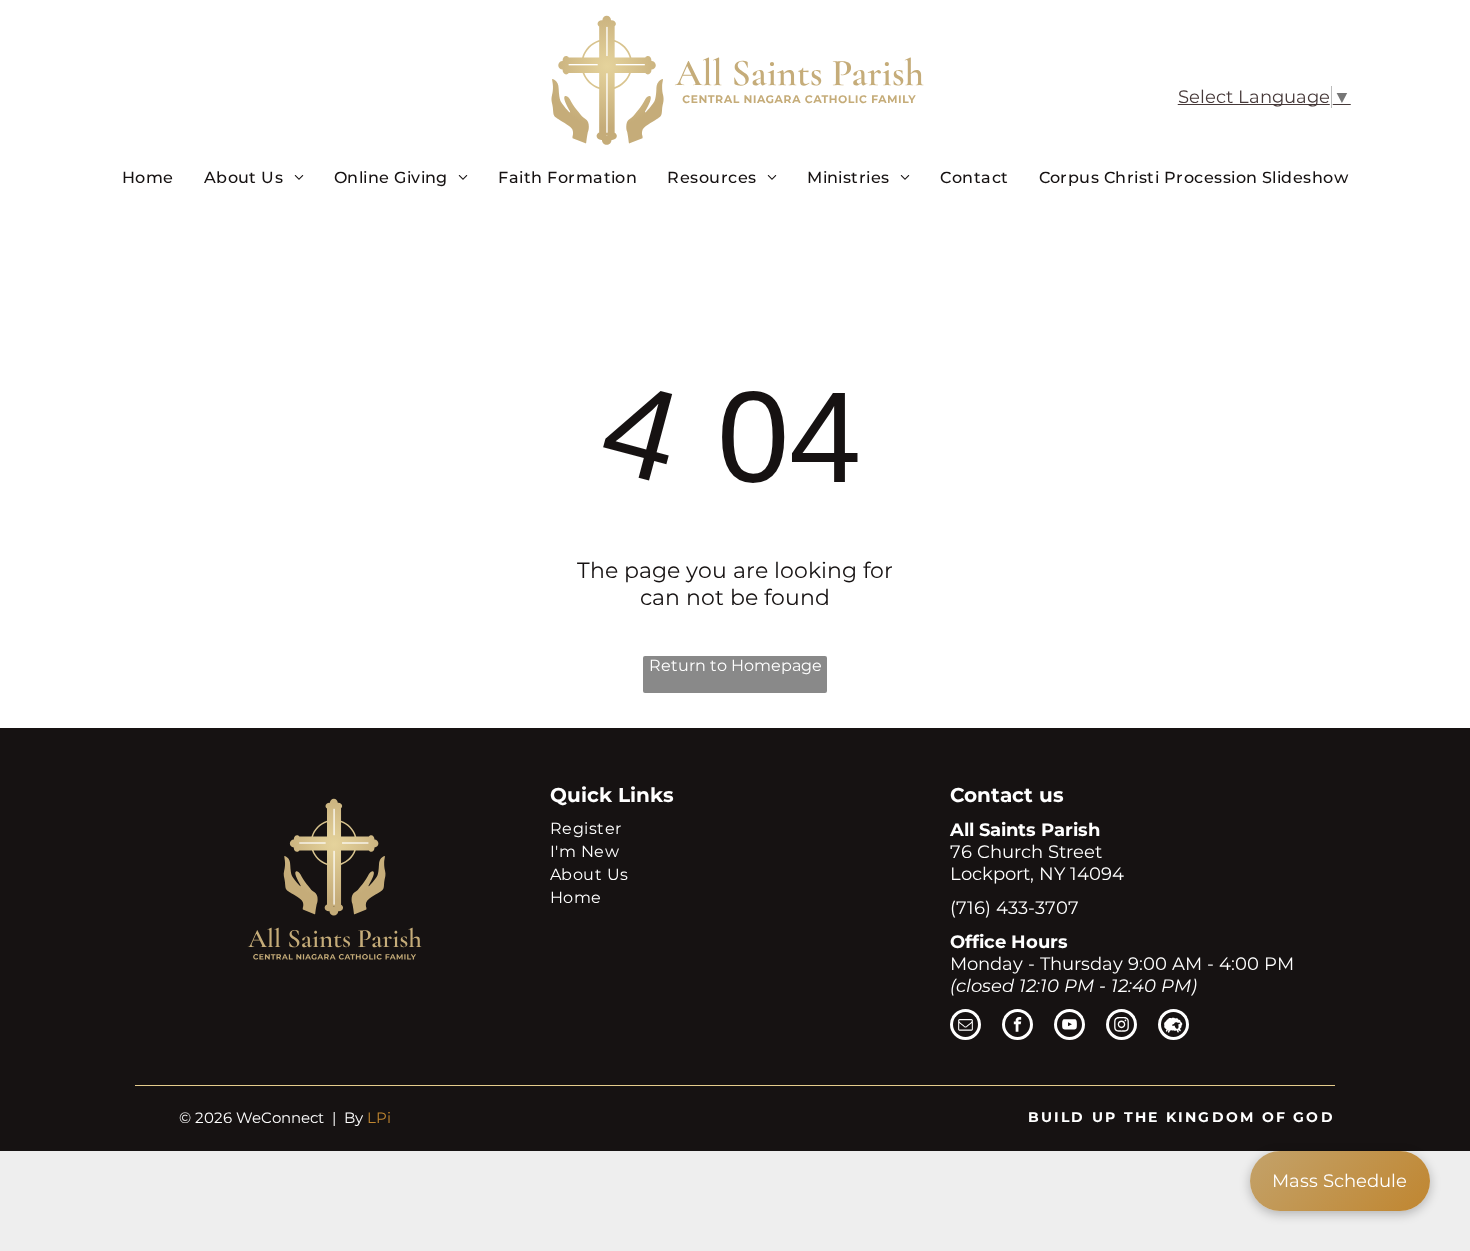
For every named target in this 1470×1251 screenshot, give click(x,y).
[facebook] (1017, 1027)
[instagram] (1121, 1027)
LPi (379, 1117)
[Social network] (1173, 1027)
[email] (965, 1027)
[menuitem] (148, 177)
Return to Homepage (735, 665)
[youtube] (1069, 1027)
